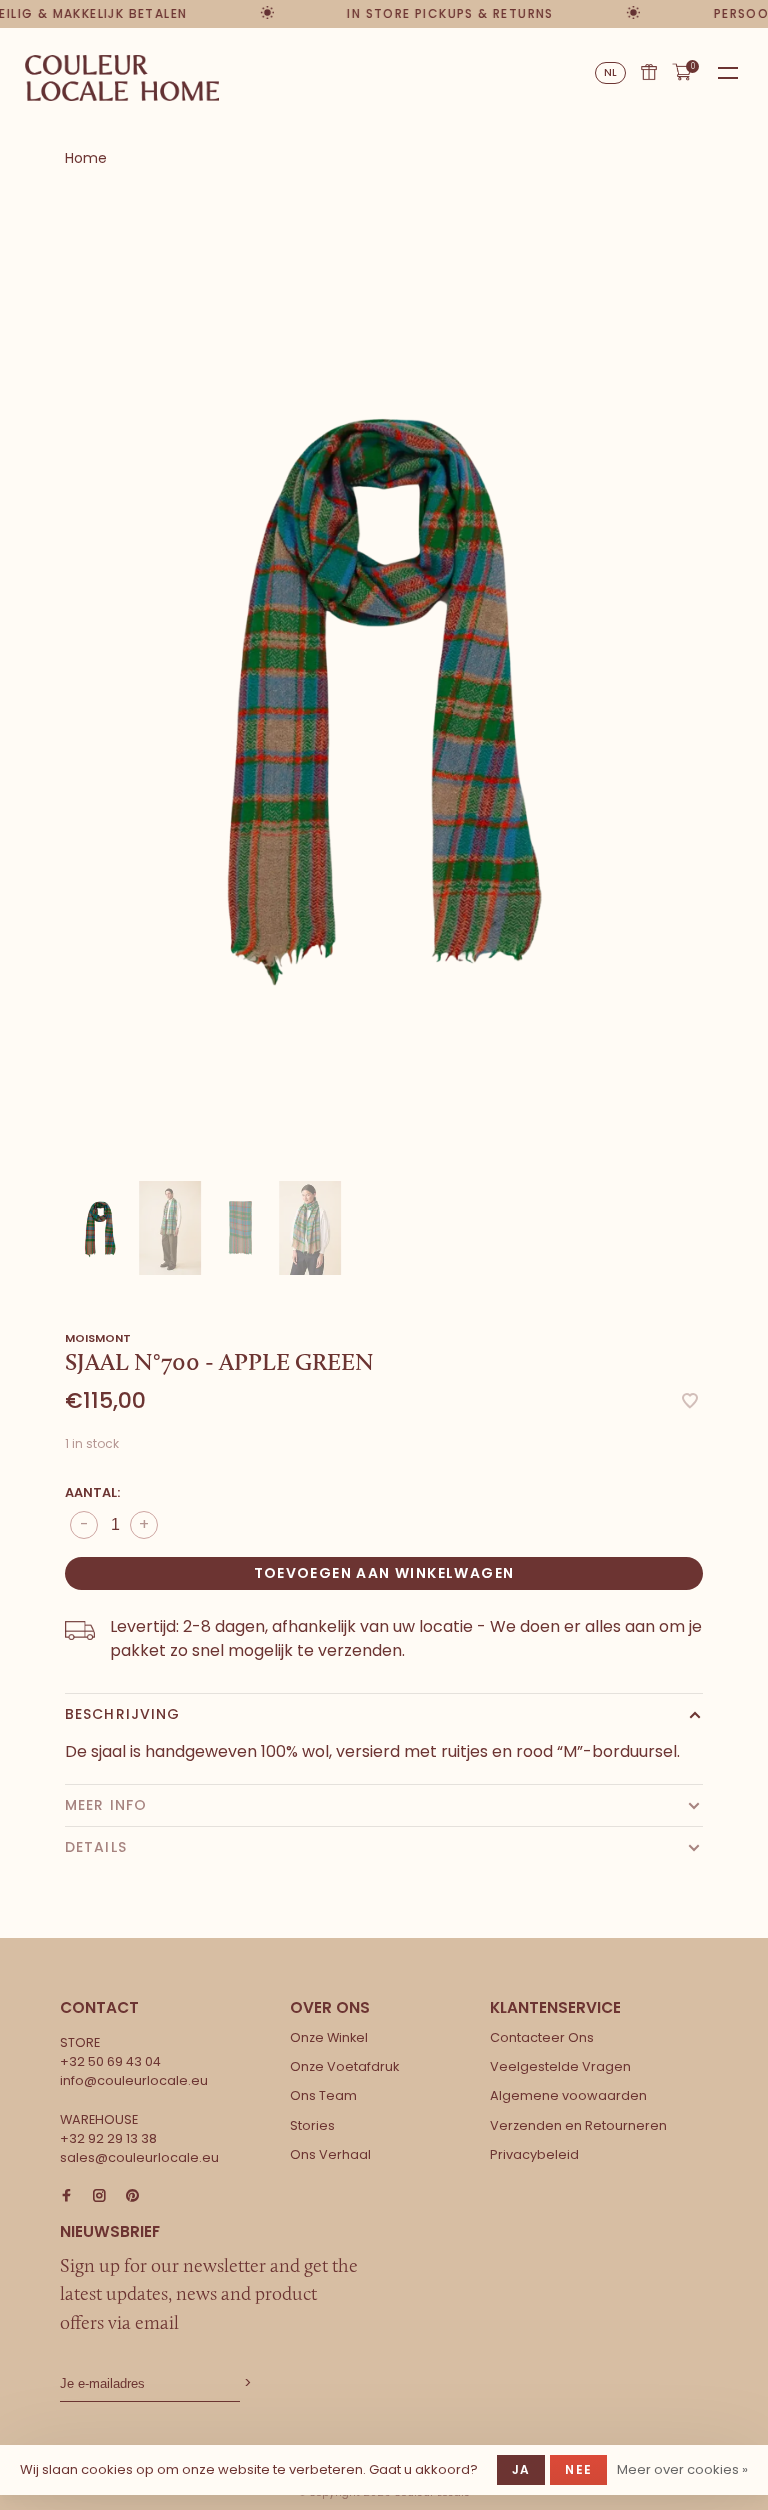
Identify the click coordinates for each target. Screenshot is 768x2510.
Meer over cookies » (682, 2469)
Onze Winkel (329, 2037)
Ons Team (323, 2095)
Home (86, 158)
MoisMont (98, 1338)
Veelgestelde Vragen (560, 2066)
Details (96, 1847)
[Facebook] (66, 2196)
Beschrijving (122, 1714)
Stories (312, 2125)
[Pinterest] (132, 2196)
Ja (521, 2469)
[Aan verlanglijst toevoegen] (690, 1402)
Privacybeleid (534, 2154)
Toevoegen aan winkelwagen (384, 1573)
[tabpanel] (384, 687)
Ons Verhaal (330, 2154)
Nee (578, 2469)
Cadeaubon (649, 72)
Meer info (106, 1805)
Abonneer (246, 2383)
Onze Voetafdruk (344, 2066)
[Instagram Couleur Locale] (99, 2196)
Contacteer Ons (542, 2037)
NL (611, 72)
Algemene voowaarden (568, 2095)
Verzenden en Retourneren (578, 2125)
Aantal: (92, 1492)
